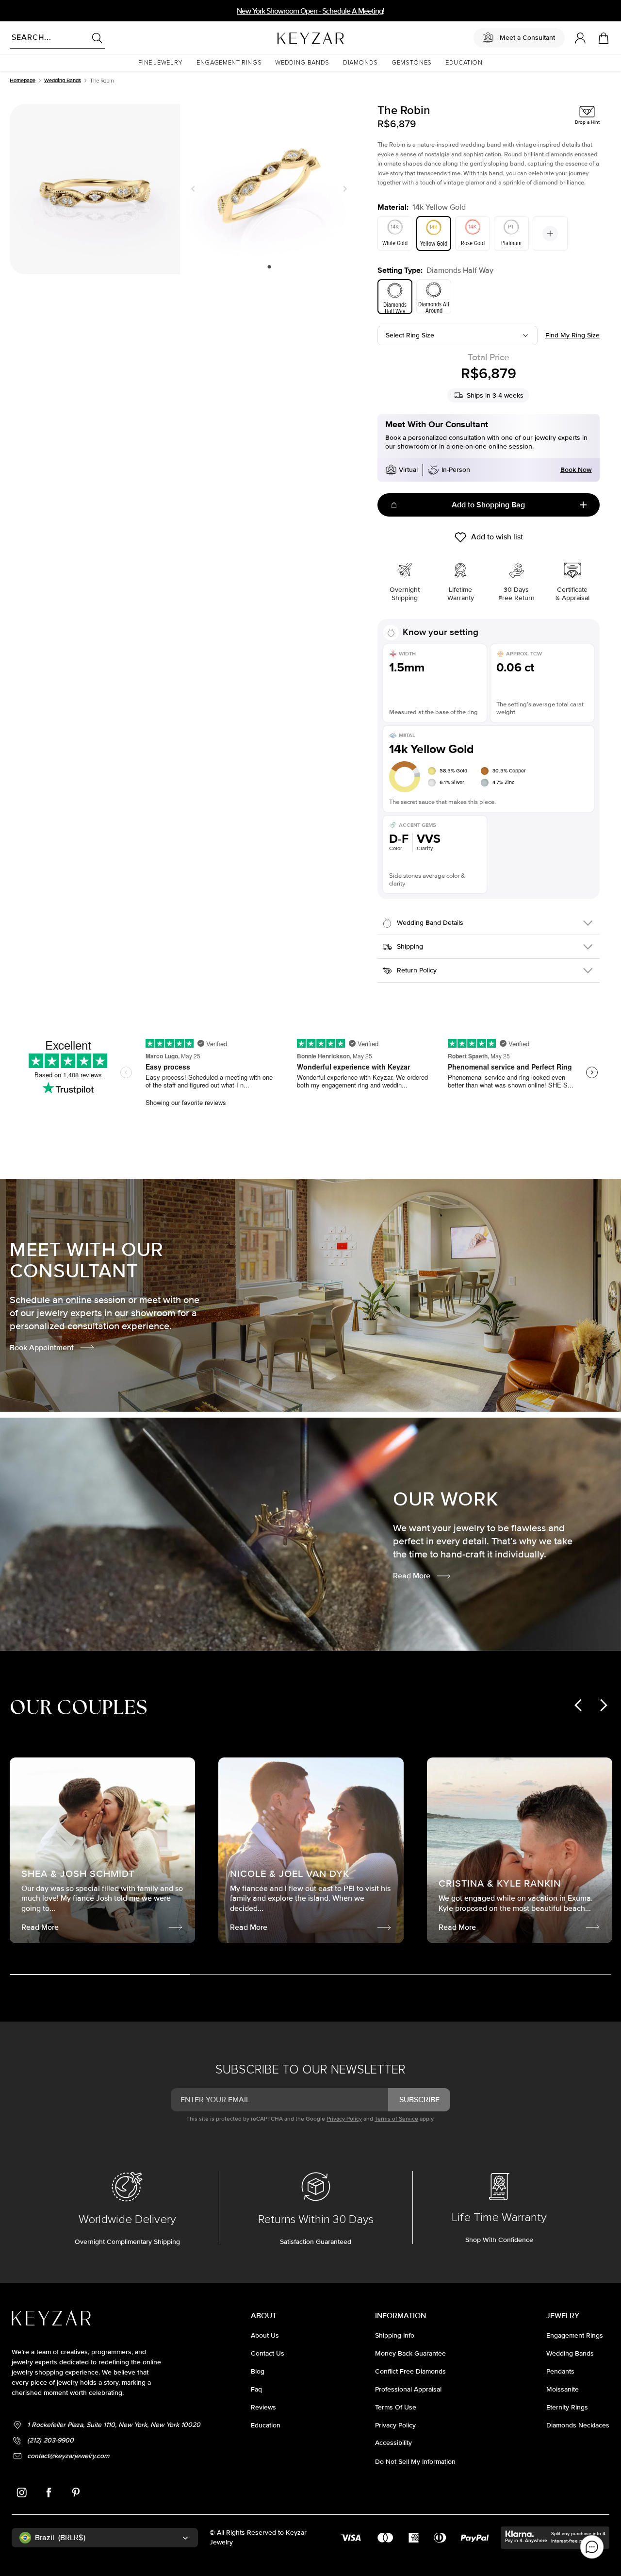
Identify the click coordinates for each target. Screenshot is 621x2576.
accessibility (393, 2443)
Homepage (23, 80)
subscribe (419, 2100)
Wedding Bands (63, 80)
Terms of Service (396, 2119)
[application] (592, 2547)
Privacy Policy (344, 2119)
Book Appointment (42, 1348)
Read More (412, 1576)
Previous (195, 189)
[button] (161, 63)
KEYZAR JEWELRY (287, 35)
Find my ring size (572, 335)
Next (343, 189)
